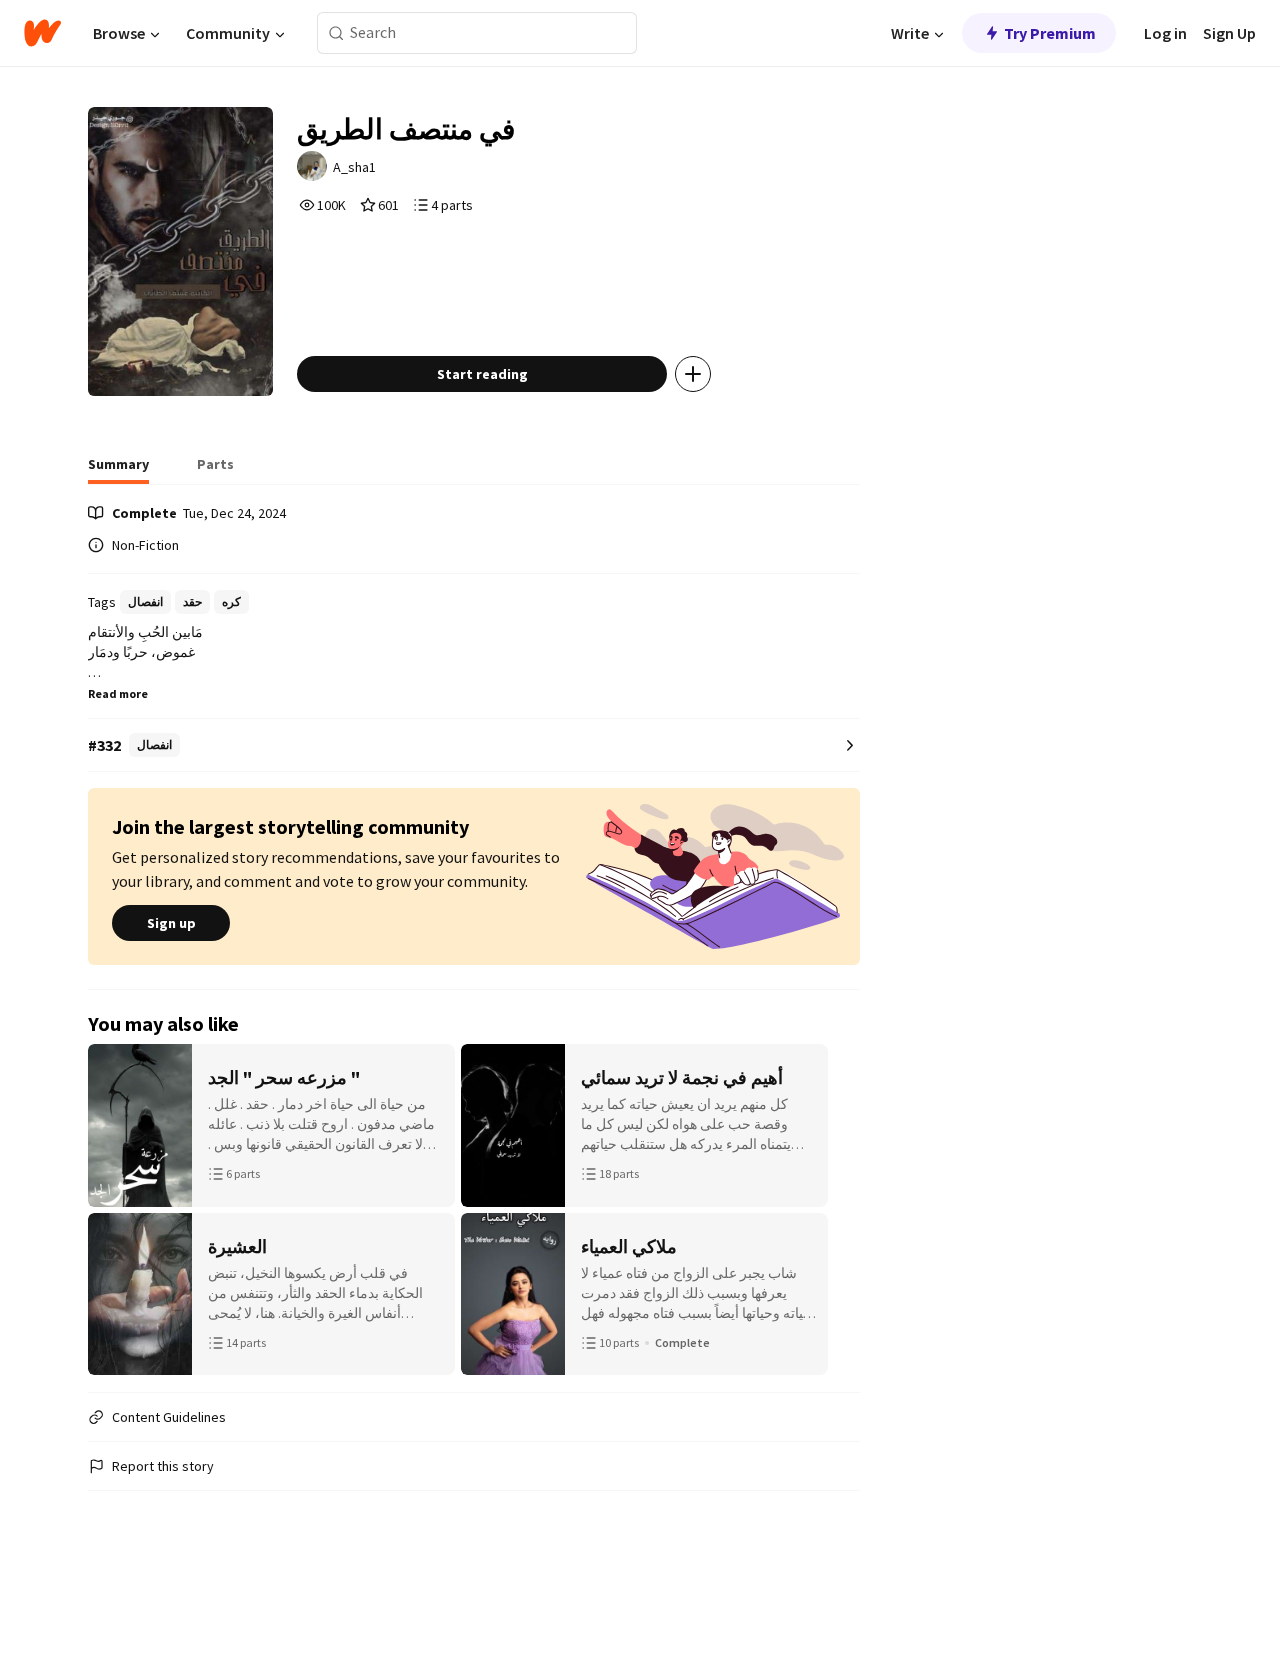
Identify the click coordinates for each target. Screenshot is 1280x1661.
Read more (118, 693)
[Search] (336, 33)
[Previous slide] (114, 1210)
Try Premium (1050, 33)
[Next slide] (834, 1210)
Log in (1165, 33)
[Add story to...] (693, 374)
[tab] (118, 470)
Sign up (171, 923)
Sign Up (1229, 33)
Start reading (482, 374)
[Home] (42, 33)
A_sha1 (354, 167)
